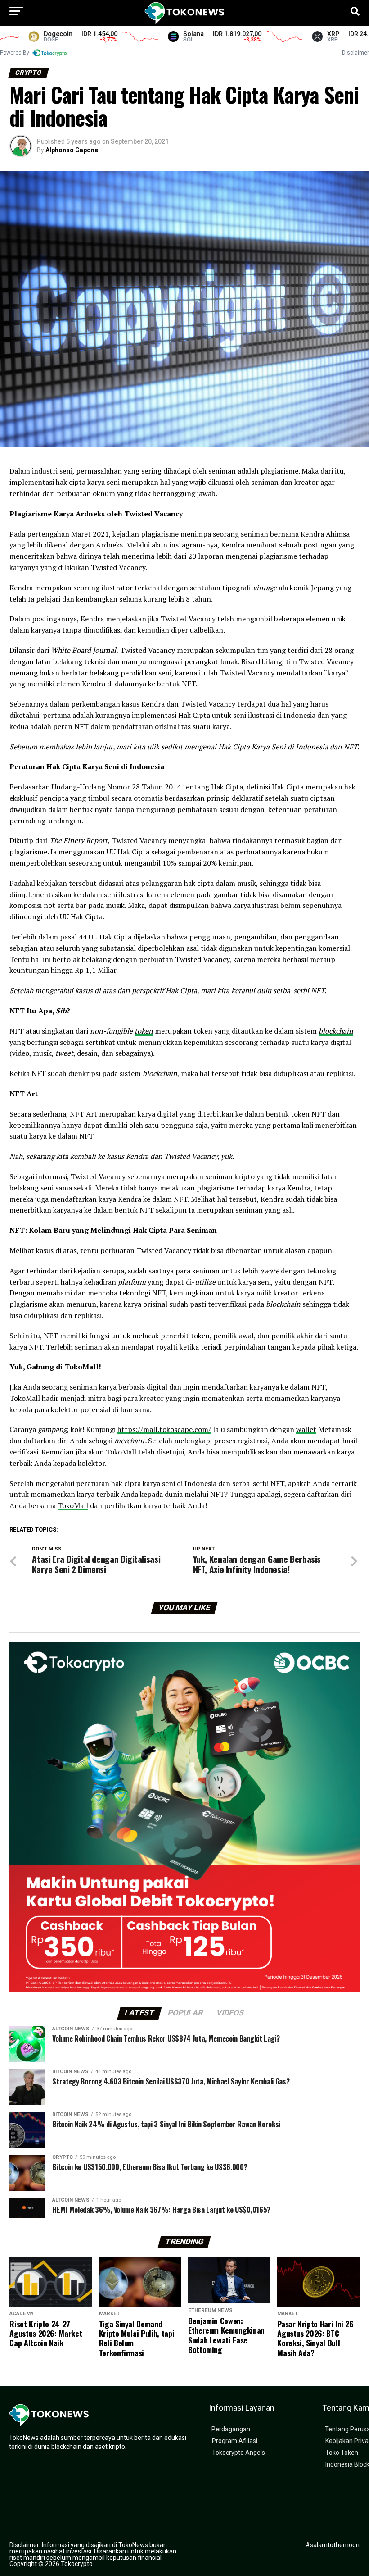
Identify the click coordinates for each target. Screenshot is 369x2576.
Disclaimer (355, 53)
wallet (306, 1429)
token (144, 1031)
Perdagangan (231, 2429)
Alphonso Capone (72, 150)
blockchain (336, 1031)
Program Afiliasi (235, 2441)
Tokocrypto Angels (238, 2453)
